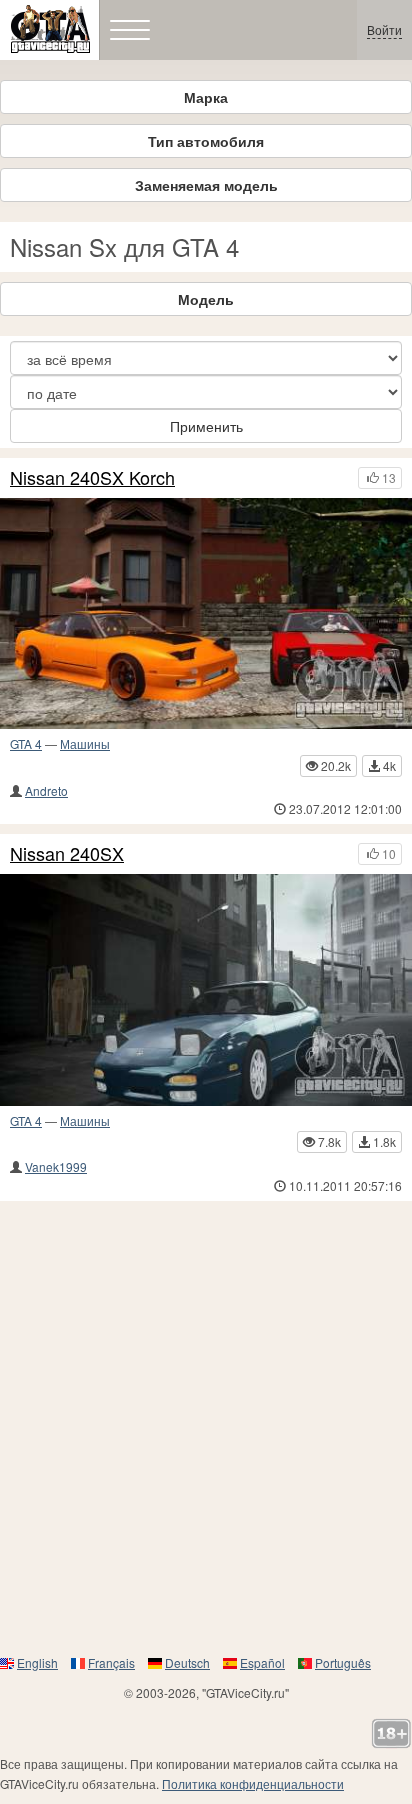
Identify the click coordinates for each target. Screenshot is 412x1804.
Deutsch (187, 1662)
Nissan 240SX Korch (92, 478)
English (37, 1662)
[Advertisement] (206, 1427)
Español (262, 1662)
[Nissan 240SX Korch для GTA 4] (206, 614)
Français (111, 1662)
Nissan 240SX (67, 854)
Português (343, 1662)
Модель (206, 299)
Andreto (46, 790)
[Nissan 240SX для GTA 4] (206, 990)
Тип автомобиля (206, 141)
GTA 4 (26, 743)
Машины (85, 743)
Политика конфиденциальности (253, 1783)
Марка (206, 97)
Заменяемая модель (206, 185)
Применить (206, 426)
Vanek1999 (56, 1166)
